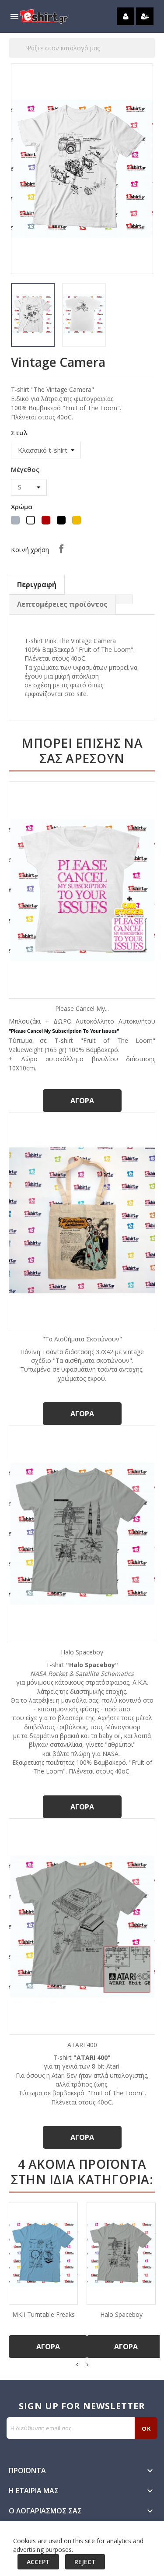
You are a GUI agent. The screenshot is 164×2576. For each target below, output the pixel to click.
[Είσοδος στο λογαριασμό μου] (126, 16)
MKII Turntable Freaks (44, 2314)
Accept (38, 2562)
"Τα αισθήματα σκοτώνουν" (82, 1339)
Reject (85, 2562)
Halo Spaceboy (82, 1652)
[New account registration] (145, 16)
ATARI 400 (82, 2045)
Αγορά (82, 1101)
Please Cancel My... (82, 1008)
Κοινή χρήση (61, 549)
